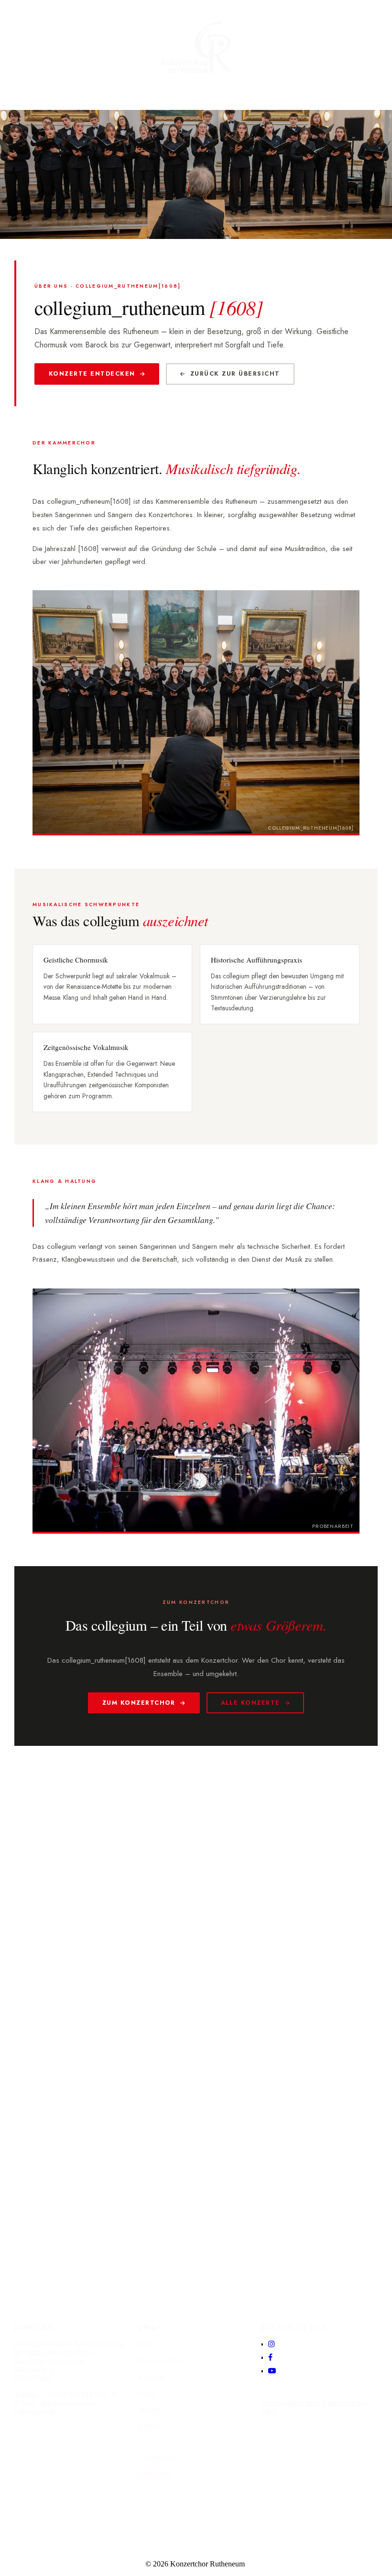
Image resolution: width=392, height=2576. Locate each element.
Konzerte (152, 2376)
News (147, 2393)
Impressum (154, 2474)
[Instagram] (272, 2344)
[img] (196, 48)
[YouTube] (272, 2371)
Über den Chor (160, 2360)
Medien (149, 2409)
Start (145, 2344)
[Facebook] (270, 2357)
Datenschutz (156, 2458)
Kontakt (150, 2425)
